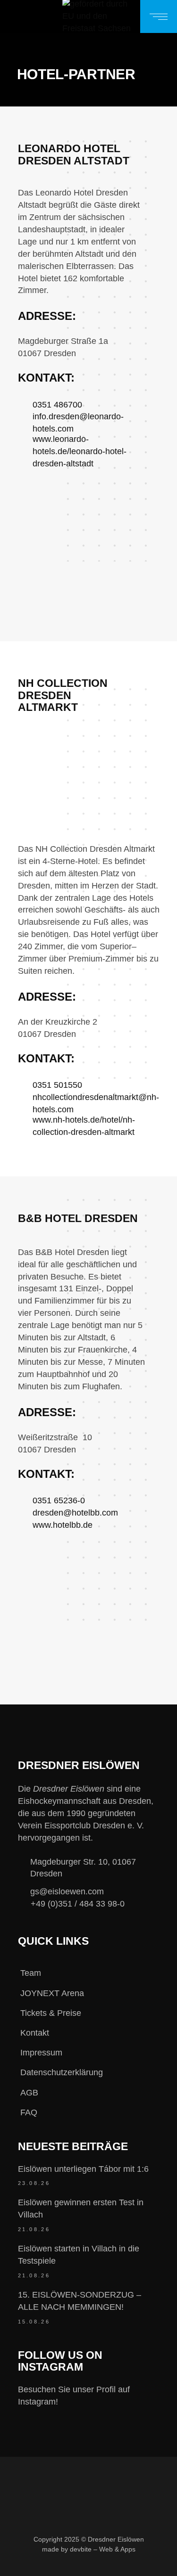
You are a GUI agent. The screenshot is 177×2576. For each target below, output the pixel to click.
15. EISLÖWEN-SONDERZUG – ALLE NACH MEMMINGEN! (80, 2301)
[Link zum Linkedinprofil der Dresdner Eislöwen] (123, 2565)
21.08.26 (34, 2229)
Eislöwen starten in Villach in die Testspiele (79, 2255)
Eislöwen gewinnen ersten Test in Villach (81, 2209)
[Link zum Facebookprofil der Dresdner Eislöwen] (28, 2565)
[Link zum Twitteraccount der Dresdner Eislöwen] (92, 2565)
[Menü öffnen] (159, 16)
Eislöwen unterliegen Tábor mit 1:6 (83, 2169)
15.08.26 (34, 2322)
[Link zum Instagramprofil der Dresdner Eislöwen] (60, 2565)
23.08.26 (34, 2183)
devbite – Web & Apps (103, 2549)
